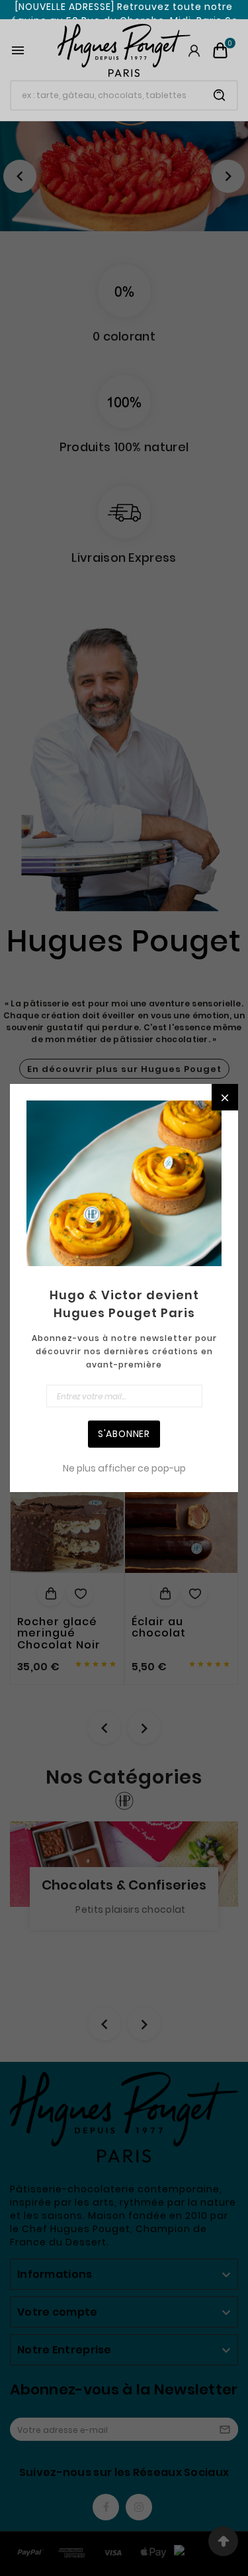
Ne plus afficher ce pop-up (124, 1468)
